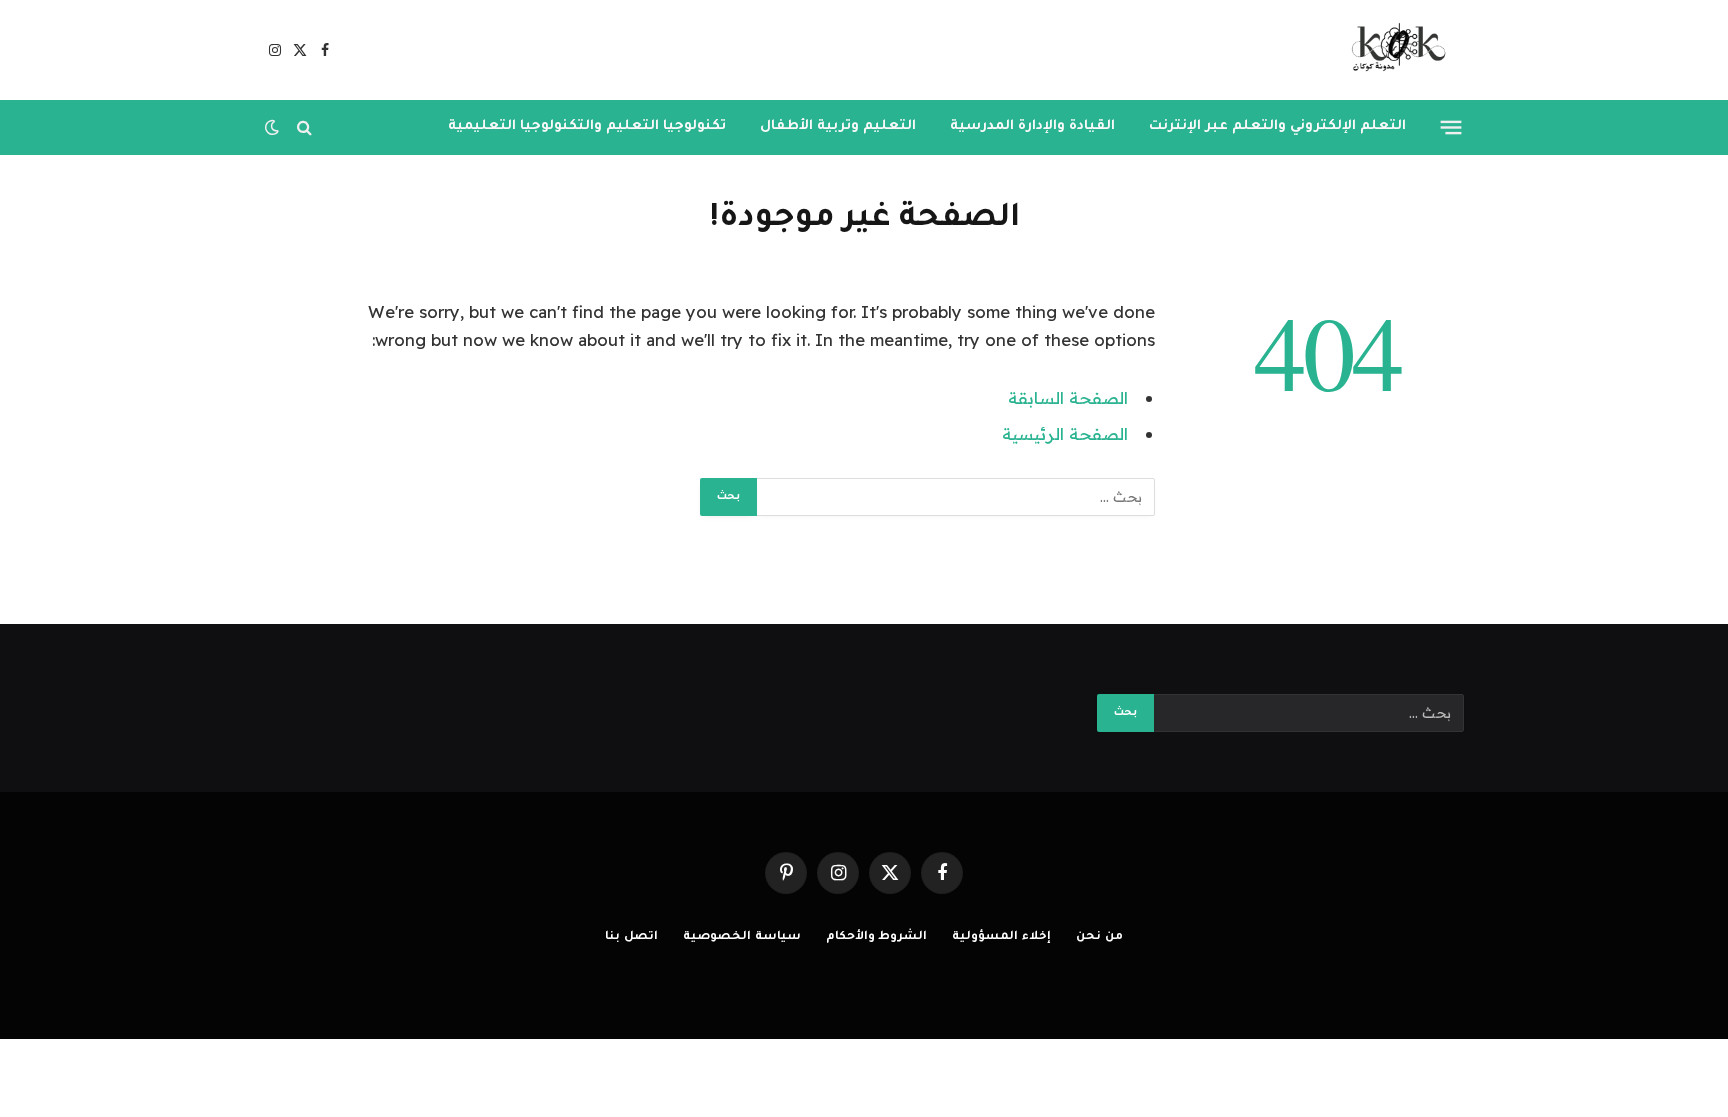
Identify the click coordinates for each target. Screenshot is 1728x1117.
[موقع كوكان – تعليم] (1392, 50)
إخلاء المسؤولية (1001, 937)
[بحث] (304, 127)
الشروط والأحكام (877, 937)
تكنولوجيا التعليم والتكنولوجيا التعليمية (587, 126)
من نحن (1099, 937)
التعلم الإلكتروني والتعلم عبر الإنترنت (1277, 126)
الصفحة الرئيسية (1065, 433)
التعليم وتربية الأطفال (838, 126)
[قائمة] (1451, 127)
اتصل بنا (631, 937)
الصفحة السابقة (1068, 397)
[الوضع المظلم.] (274, 127)
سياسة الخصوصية (742, 937)
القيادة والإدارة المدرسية (1032, 126)
